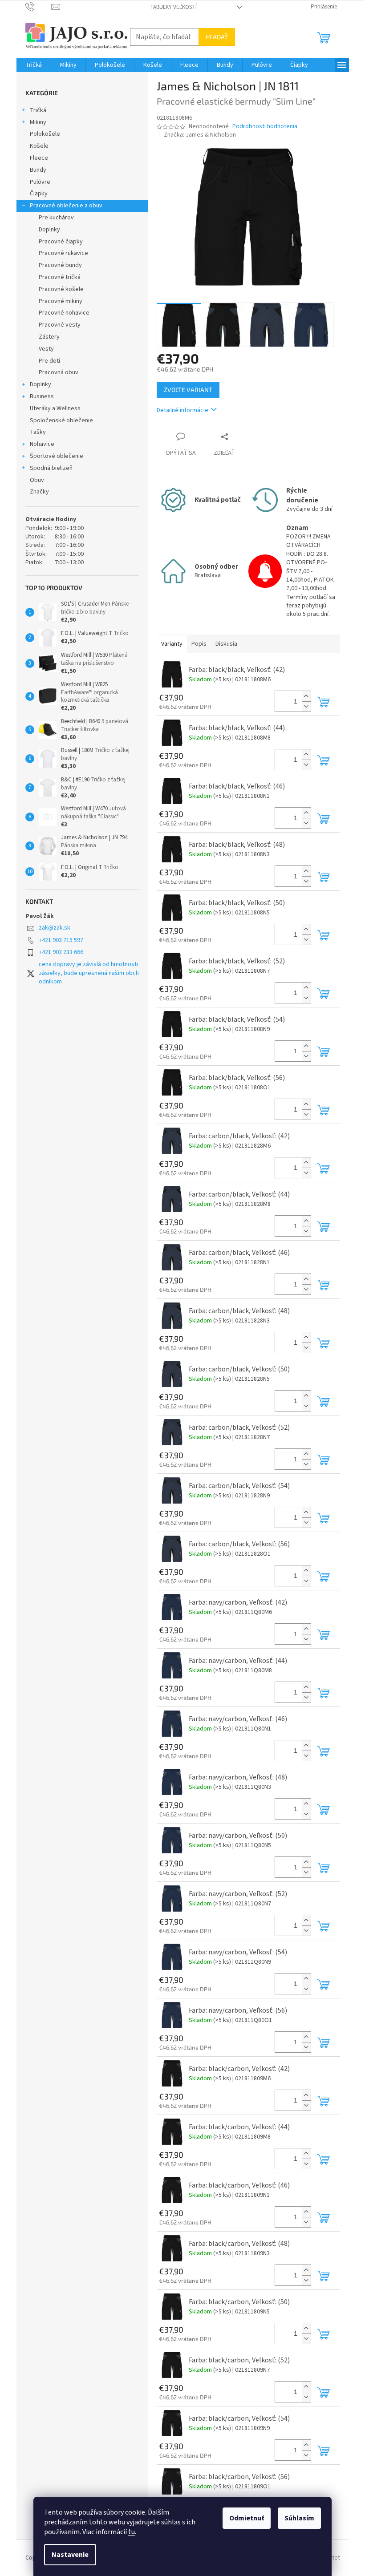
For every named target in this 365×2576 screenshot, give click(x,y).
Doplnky (49, 230)
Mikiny (38, 122)
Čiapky (39, 194)
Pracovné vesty (60, 325)
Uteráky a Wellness (55, 408)
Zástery (49, 337)
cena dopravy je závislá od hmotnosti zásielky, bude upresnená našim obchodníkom (89, 973)
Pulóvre (40, 182)
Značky (39, 492)
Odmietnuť (247, 2518)
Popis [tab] (199, 644)
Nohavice (42, 444)
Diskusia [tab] (226, 644)
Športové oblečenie (57, 456)
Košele (39, 146)
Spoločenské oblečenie (61, 421)
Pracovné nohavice (64, 313)
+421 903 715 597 (61, 940)
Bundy (38, 170)
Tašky (38, 432)
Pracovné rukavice (63, 253)
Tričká (38, 110)
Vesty (46, 349)
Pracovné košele (61, 289)
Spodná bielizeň (51, 468)
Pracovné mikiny (61, 301)
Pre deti (49, 361)
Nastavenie (70, 2555)
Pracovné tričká (60, 277)
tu (132, 2532)
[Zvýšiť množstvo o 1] (306, 696)
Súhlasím (299, 2518)
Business (42, 396)
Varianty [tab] (172, 644)
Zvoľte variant (188, 390)
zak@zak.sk (55, 928)
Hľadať (217, 37)
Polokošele (45, 134)
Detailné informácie (182, 410)
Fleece (39, 158)
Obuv (37, 480)
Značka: (200, 135)
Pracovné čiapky (61, 242)
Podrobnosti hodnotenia (265, 127)
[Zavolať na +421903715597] (39, 7)
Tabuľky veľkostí (173, 7)
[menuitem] (34, 65)
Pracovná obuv (59, 372)
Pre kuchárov (56, 218)
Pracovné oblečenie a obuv (66, 206)
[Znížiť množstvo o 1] (306, 706)
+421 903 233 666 (61, 952)
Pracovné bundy (60, 265)
